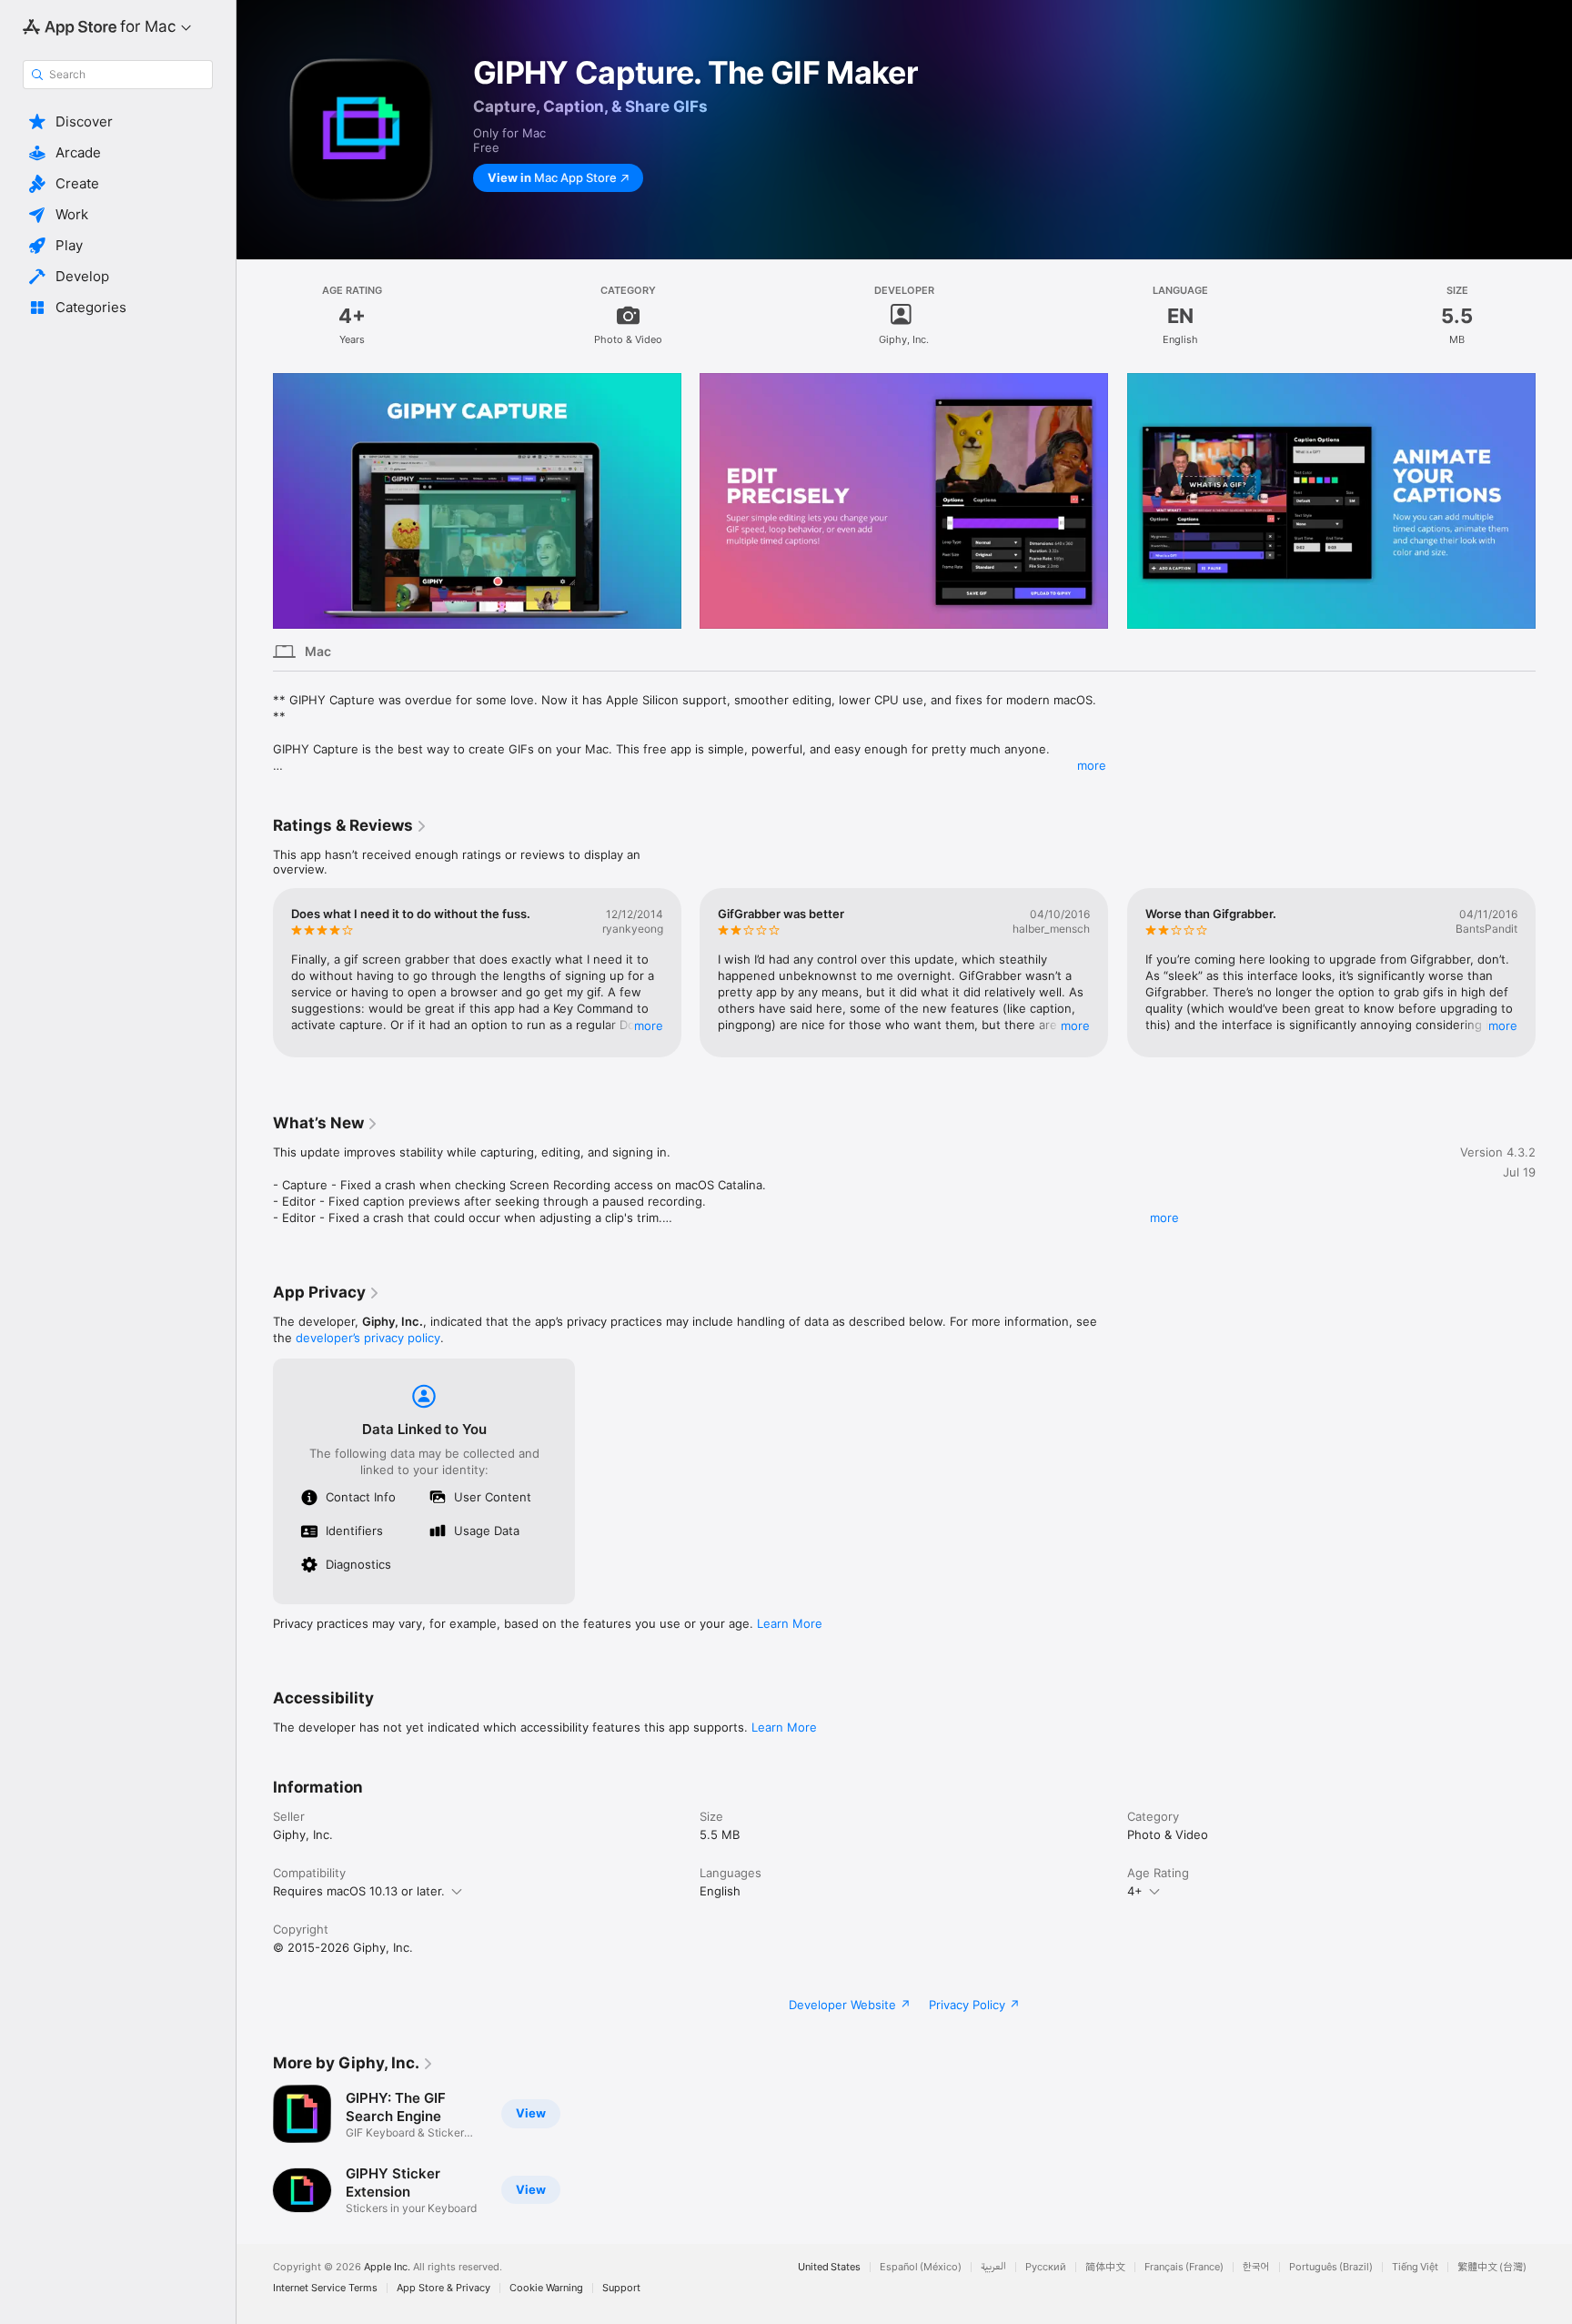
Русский (1046, 2267)
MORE (649, 1026)
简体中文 (1105, 2267)
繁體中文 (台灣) (1492, 2267)
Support (621, 2288)
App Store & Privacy (443, 2288)
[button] (118, 122)
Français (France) (1184, 2267)
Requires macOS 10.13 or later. (359, 1891)
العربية (993, 2267)
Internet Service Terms (325, 2288)
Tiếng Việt (1415, 2267)
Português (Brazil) (1331, 2267)
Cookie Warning (546, 2288)
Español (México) (921, 2267)
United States (829, 2267)
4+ (1135, 1891)
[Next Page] (1554, 500)
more (1092, 765)
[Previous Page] (255, 500)
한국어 (1256, 2267)
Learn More (790, 1623)
